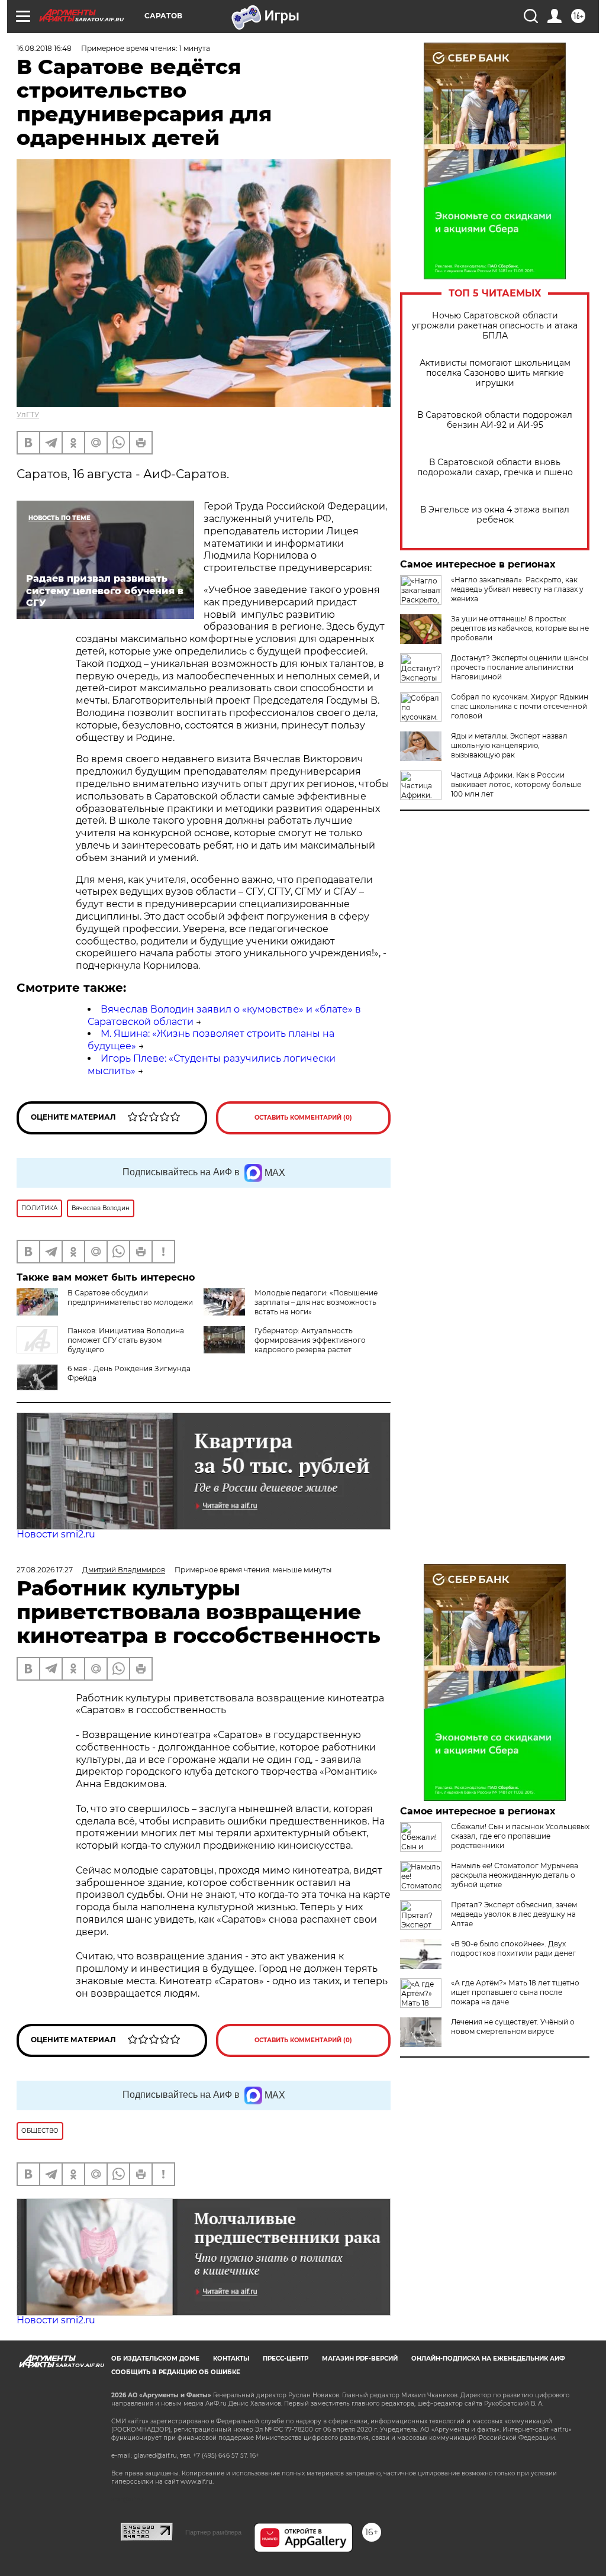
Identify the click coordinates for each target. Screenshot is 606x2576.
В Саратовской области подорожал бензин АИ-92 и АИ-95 (495, 420)
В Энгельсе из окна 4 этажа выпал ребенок (495, 515)
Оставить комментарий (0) (303, 1118)
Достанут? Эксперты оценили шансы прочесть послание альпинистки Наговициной (520, 667)
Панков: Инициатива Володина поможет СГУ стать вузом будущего (126, 1340)
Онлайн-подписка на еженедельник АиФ (488, 2359)
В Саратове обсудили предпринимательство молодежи (130, 1297)
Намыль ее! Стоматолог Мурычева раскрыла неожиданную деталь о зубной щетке (515, 1875)
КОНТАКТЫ (231, 2359)
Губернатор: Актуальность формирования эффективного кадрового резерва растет (310, 1340)
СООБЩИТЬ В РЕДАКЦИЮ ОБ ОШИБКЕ (176, 2372)
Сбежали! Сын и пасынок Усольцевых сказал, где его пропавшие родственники (520, 1836)
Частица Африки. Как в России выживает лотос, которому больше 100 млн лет (516, 784)
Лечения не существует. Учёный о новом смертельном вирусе (513, 2027)
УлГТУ (28, 415)
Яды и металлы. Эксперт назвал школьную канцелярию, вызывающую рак (509, 745)
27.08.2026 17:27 (45, 1570)
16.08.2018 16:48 (44, 48)
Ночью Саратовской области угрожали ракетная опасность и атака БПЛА (495, 326)
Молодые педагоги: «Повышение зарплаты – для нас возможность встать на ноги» (316, 1302)
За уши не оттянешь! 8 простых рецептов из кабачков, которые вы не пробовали (520, 628)
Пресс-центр (286, 2359)
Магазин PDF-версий (360, 2359)
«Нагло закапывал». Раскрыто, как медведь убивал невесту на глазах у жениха (517, 589)
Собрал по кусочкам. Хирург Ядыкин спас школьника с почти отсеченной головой (520, 706)
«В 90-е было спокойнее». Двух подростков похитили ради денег (513, 1948)
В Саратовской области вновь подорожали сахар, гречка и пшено (495, 468)
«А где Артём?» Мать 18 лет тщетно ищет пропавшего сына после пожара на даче (515, 1992)
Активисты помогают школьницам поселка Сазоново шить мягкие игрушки (495, 373)
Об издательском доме (155, 2359)
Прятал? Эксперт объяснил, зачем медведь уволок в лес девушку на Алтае (514, 1914)
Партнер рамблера (213, 2532)
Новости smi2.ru (56, 1534)
